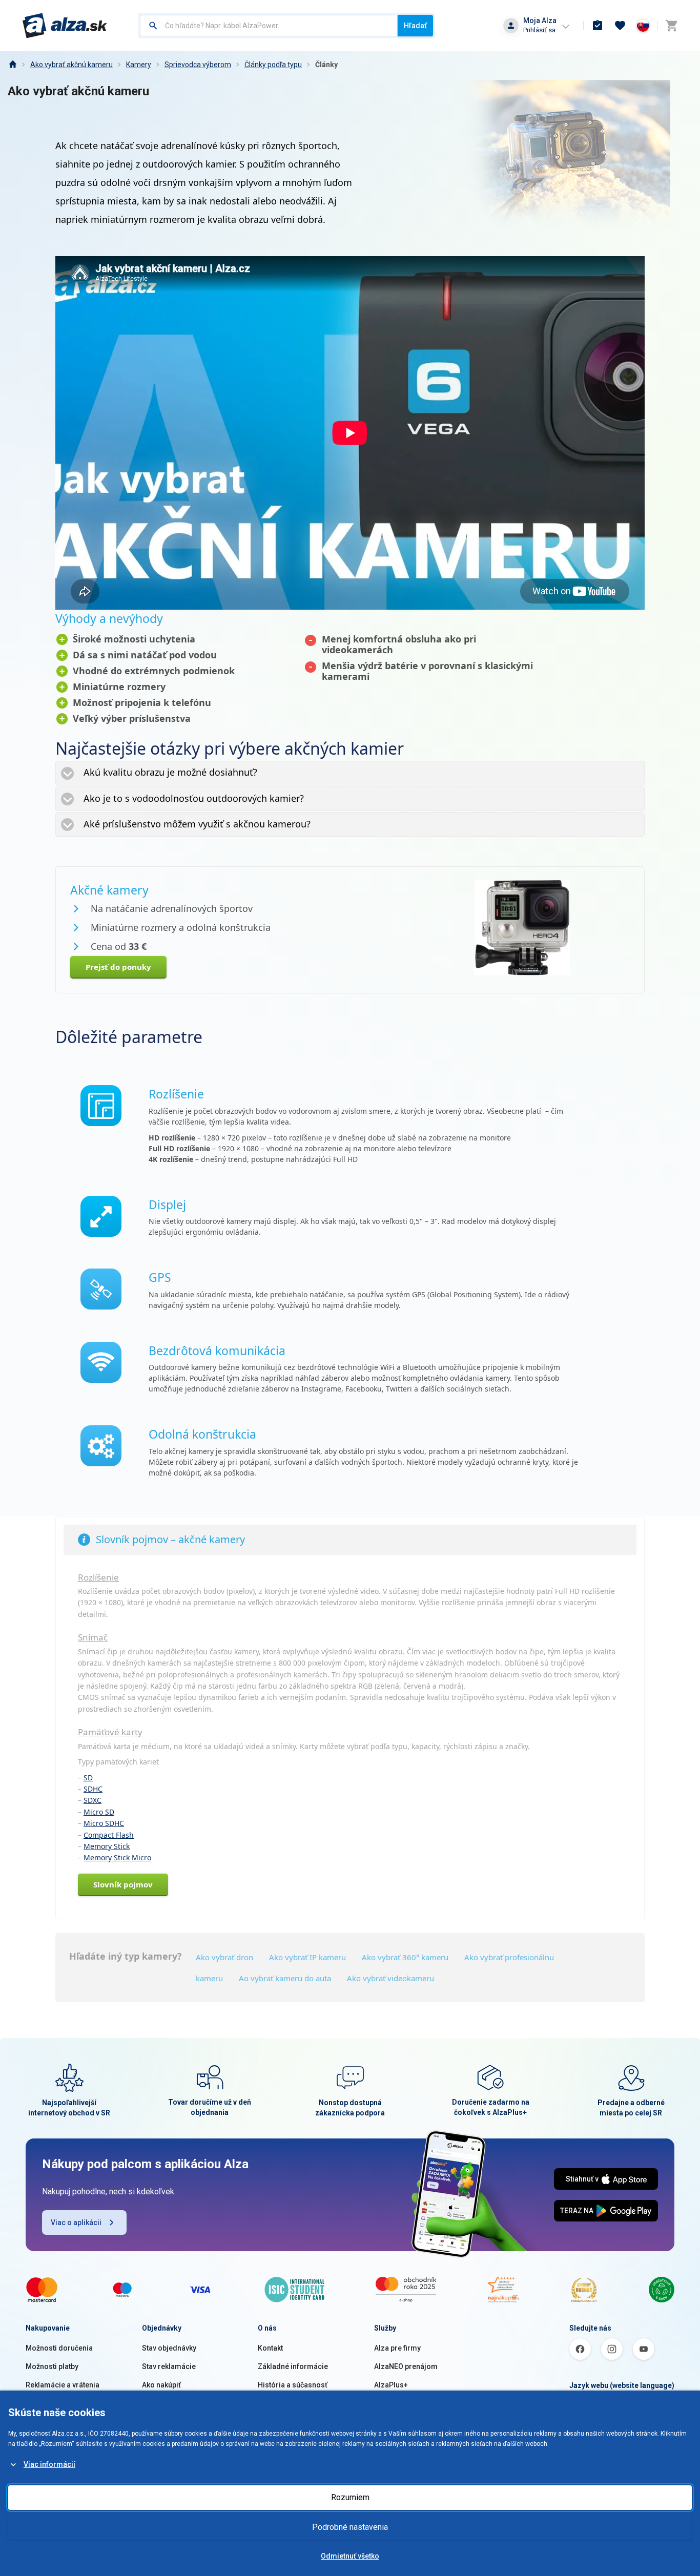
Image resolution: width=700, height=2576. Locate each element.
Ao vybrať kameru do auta (285, 1978)
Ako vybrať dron (224, 1957)
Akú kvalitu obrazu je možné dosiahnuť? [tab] (170, 772)
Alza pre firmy (397, 2348)
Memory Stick (107, 1846)
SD (88, 1778)
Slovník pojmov (123, 1884)
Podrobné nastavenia (350, 2527)
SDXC (92, 1800)
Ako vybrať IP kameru (307, 1957)
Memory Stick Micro (117, 1857)
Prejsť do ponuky (118, 967)
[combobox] (269, 26)
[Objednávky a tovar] (598, 26)
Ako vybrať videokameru (390, 1978)
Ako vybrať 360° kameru (405, 1957)
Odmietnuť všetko (350, 2556)
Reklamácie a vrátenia (63, 2385)
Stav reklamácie (169, 2366)
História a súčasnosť (293, 2385)
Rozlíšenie (98, 1577)
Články (326, 65)
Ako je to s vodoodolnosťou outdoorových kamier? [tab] (194, 798)
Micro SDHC (104, 1823)
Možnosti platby (52, 2366)
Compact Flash (109, 1835)
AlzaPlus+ (391, 2385)
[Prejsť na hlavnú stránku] (65, 26)
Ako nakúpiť (161, 2385)
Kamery (139, 65)
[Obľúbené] (620, 26)
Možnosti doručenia (59, 2348)
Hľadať (415, 26)
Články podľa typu (273, 65)
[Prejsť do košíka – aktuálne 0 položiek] (671, 26)
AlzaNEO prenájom (406, 2366)
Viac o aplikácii (76, 2222)
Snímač (93, 1637)
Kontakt (270, 2348)
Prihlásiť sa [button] (539, 30)
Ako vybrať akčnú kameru (71, 65)
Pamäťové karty (110, 1732)
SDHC (93, 1789)
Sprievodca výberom (198, 65)
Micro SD (99, 1812)
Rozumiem (350, 2497)
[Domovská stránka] (12, 65)
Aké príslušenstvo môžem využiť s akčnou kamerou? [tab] (197, 824)
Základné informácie (293, 2366)
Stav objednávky (169, 2348)
